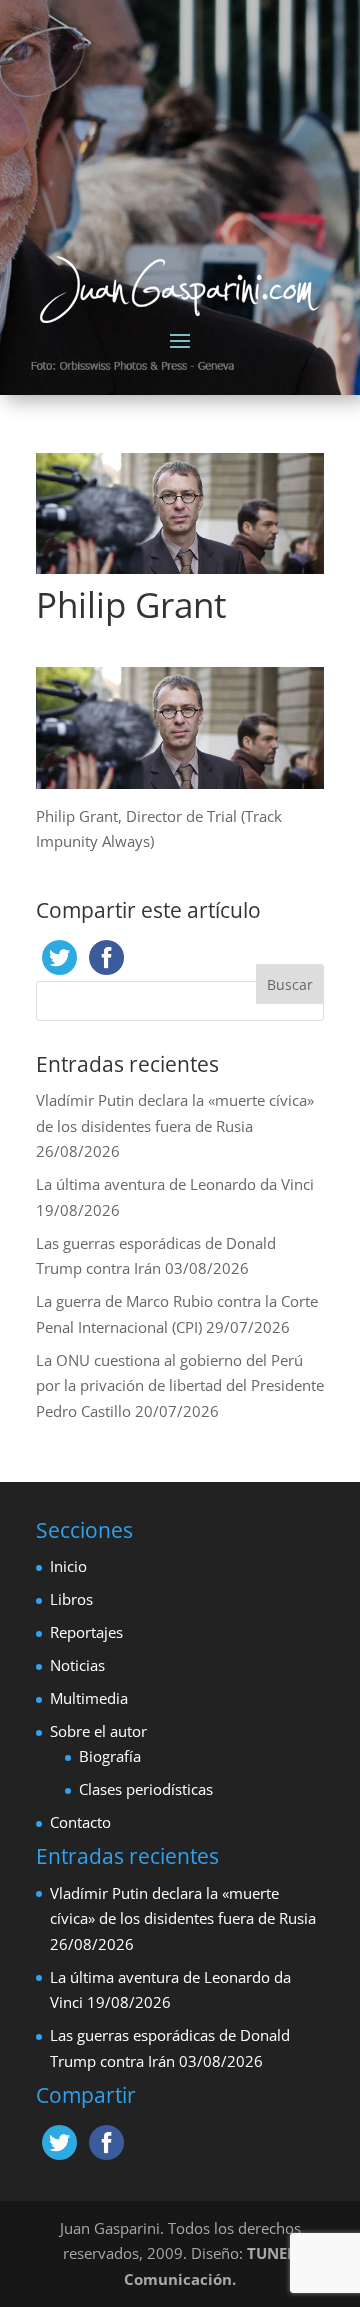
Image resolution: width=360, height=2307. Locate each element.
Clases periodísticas (146, 1789)
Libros (71, 1599)
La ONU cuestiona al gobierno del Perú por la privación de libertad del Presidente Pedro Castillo (180, 1385)
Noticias (77, 1665)
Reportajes (86, 1632)
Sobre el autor (98, 1731)
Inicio (68, 1566)
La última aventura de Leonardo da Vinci (175, 1184)
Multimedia (89, 1698)
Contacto (80, 1822)
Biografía (110, 1756)
